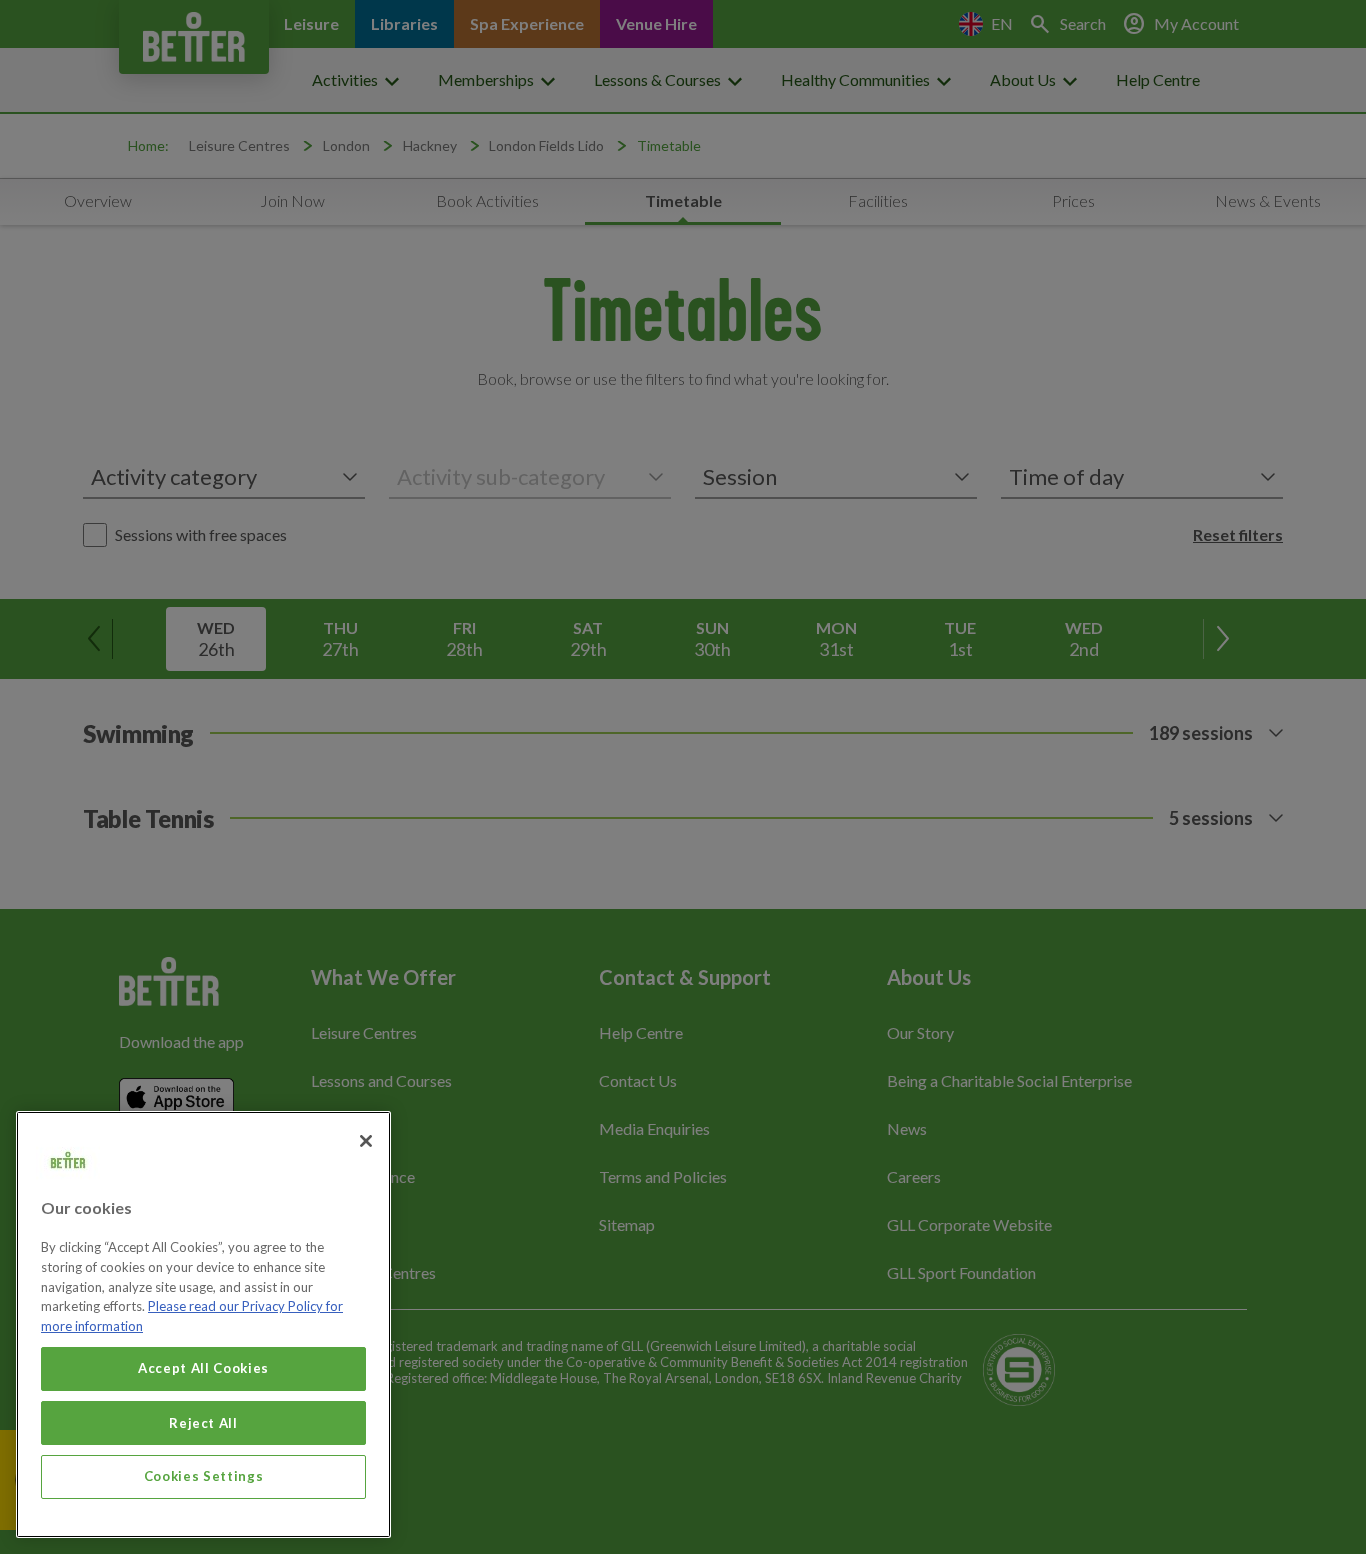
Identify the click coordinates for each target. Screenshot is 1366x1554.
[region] (203, 1324)
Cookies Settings (204, 1476)
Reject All (203, 1422)
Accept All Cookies (203, 1368)
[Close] (366, 1141)
